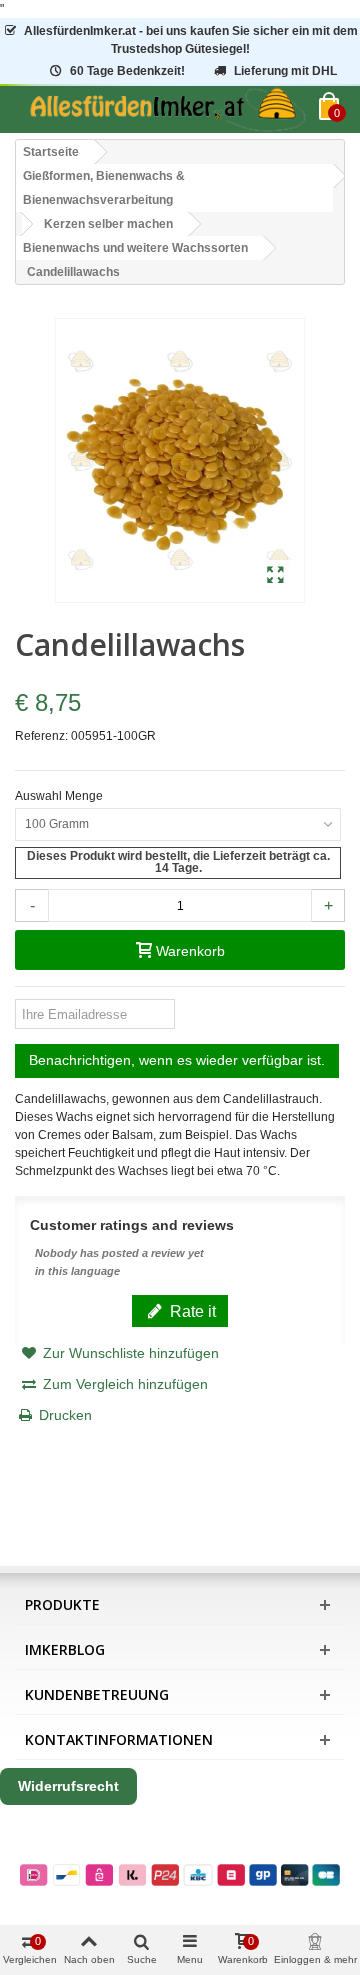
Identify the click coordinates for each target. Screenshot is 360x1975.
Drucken (65, 1415)
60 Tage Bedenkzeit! (127, 71)
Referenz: (41, 736)
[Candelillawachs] (275, 576)
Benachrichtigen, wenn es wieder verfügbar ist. (177, 1060)
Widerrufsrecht (68, 1786)
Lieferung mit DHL (285, 71)
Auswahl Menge (60, 796)
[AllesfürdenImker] (167, 109)
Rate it (191, 1311)
